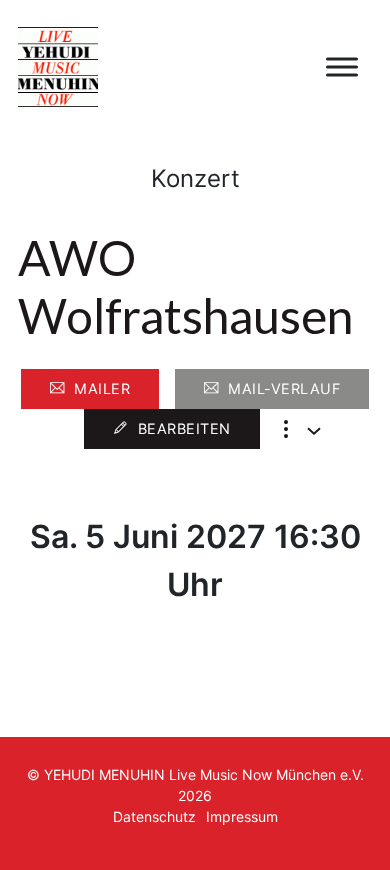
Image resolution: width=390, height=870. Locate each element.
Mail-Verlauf (284, 388)
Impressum (242, 816)
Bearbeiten (184, 428)
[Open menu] (342, 67)
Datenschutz (154, 816)
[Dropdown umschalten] (314, 431)
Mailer (102, 388)
